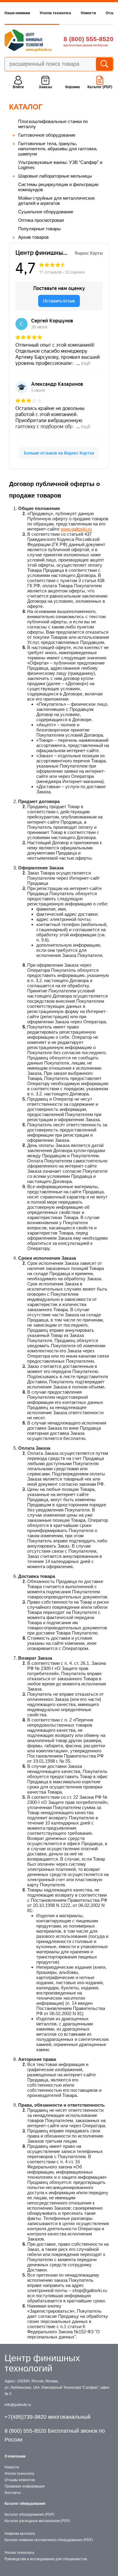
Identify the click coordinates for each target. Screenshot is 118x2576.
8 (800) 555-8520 (88, 39)
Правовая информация (25, 2486)
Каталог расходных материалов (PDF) (37, 2521)
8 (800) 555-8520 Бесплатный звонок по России (55, 2435)
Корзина (73, 87)
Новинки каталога (20, 2534)
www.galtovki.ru (76, 529)
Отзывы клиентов (20, 2480)
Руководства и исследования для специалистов (46, 2559)
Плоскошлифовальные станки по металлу (53, 124)
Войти (18, 87)
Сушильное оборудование (46, 212)
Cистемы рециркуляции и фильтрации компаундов (58, 187)
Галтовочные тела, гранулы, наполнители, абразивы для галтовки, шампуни (58, 149)
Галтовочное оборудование (47, 135)
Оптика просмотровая (41, 220)
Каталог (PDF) (100, 87)
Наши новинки (17, 13)
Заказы (45, 87)
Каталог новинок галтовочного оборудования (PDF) (49, 2540)
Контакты (13, 2493)
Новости (88, 13)
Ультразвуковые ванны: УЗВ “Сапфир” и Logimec (60, 165)
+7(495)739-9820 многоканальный (48, 2417)
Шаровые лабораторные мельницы (55, 176)
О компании (15, 2456)
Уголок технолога (55, 13)
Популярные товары (39, 229)
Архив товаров (33, 237)
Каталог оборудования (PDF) (29, 2514)
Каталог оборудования (25, 2504)
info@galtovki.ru (18, 2405)
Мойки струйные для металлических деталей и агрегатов (57, 201)
